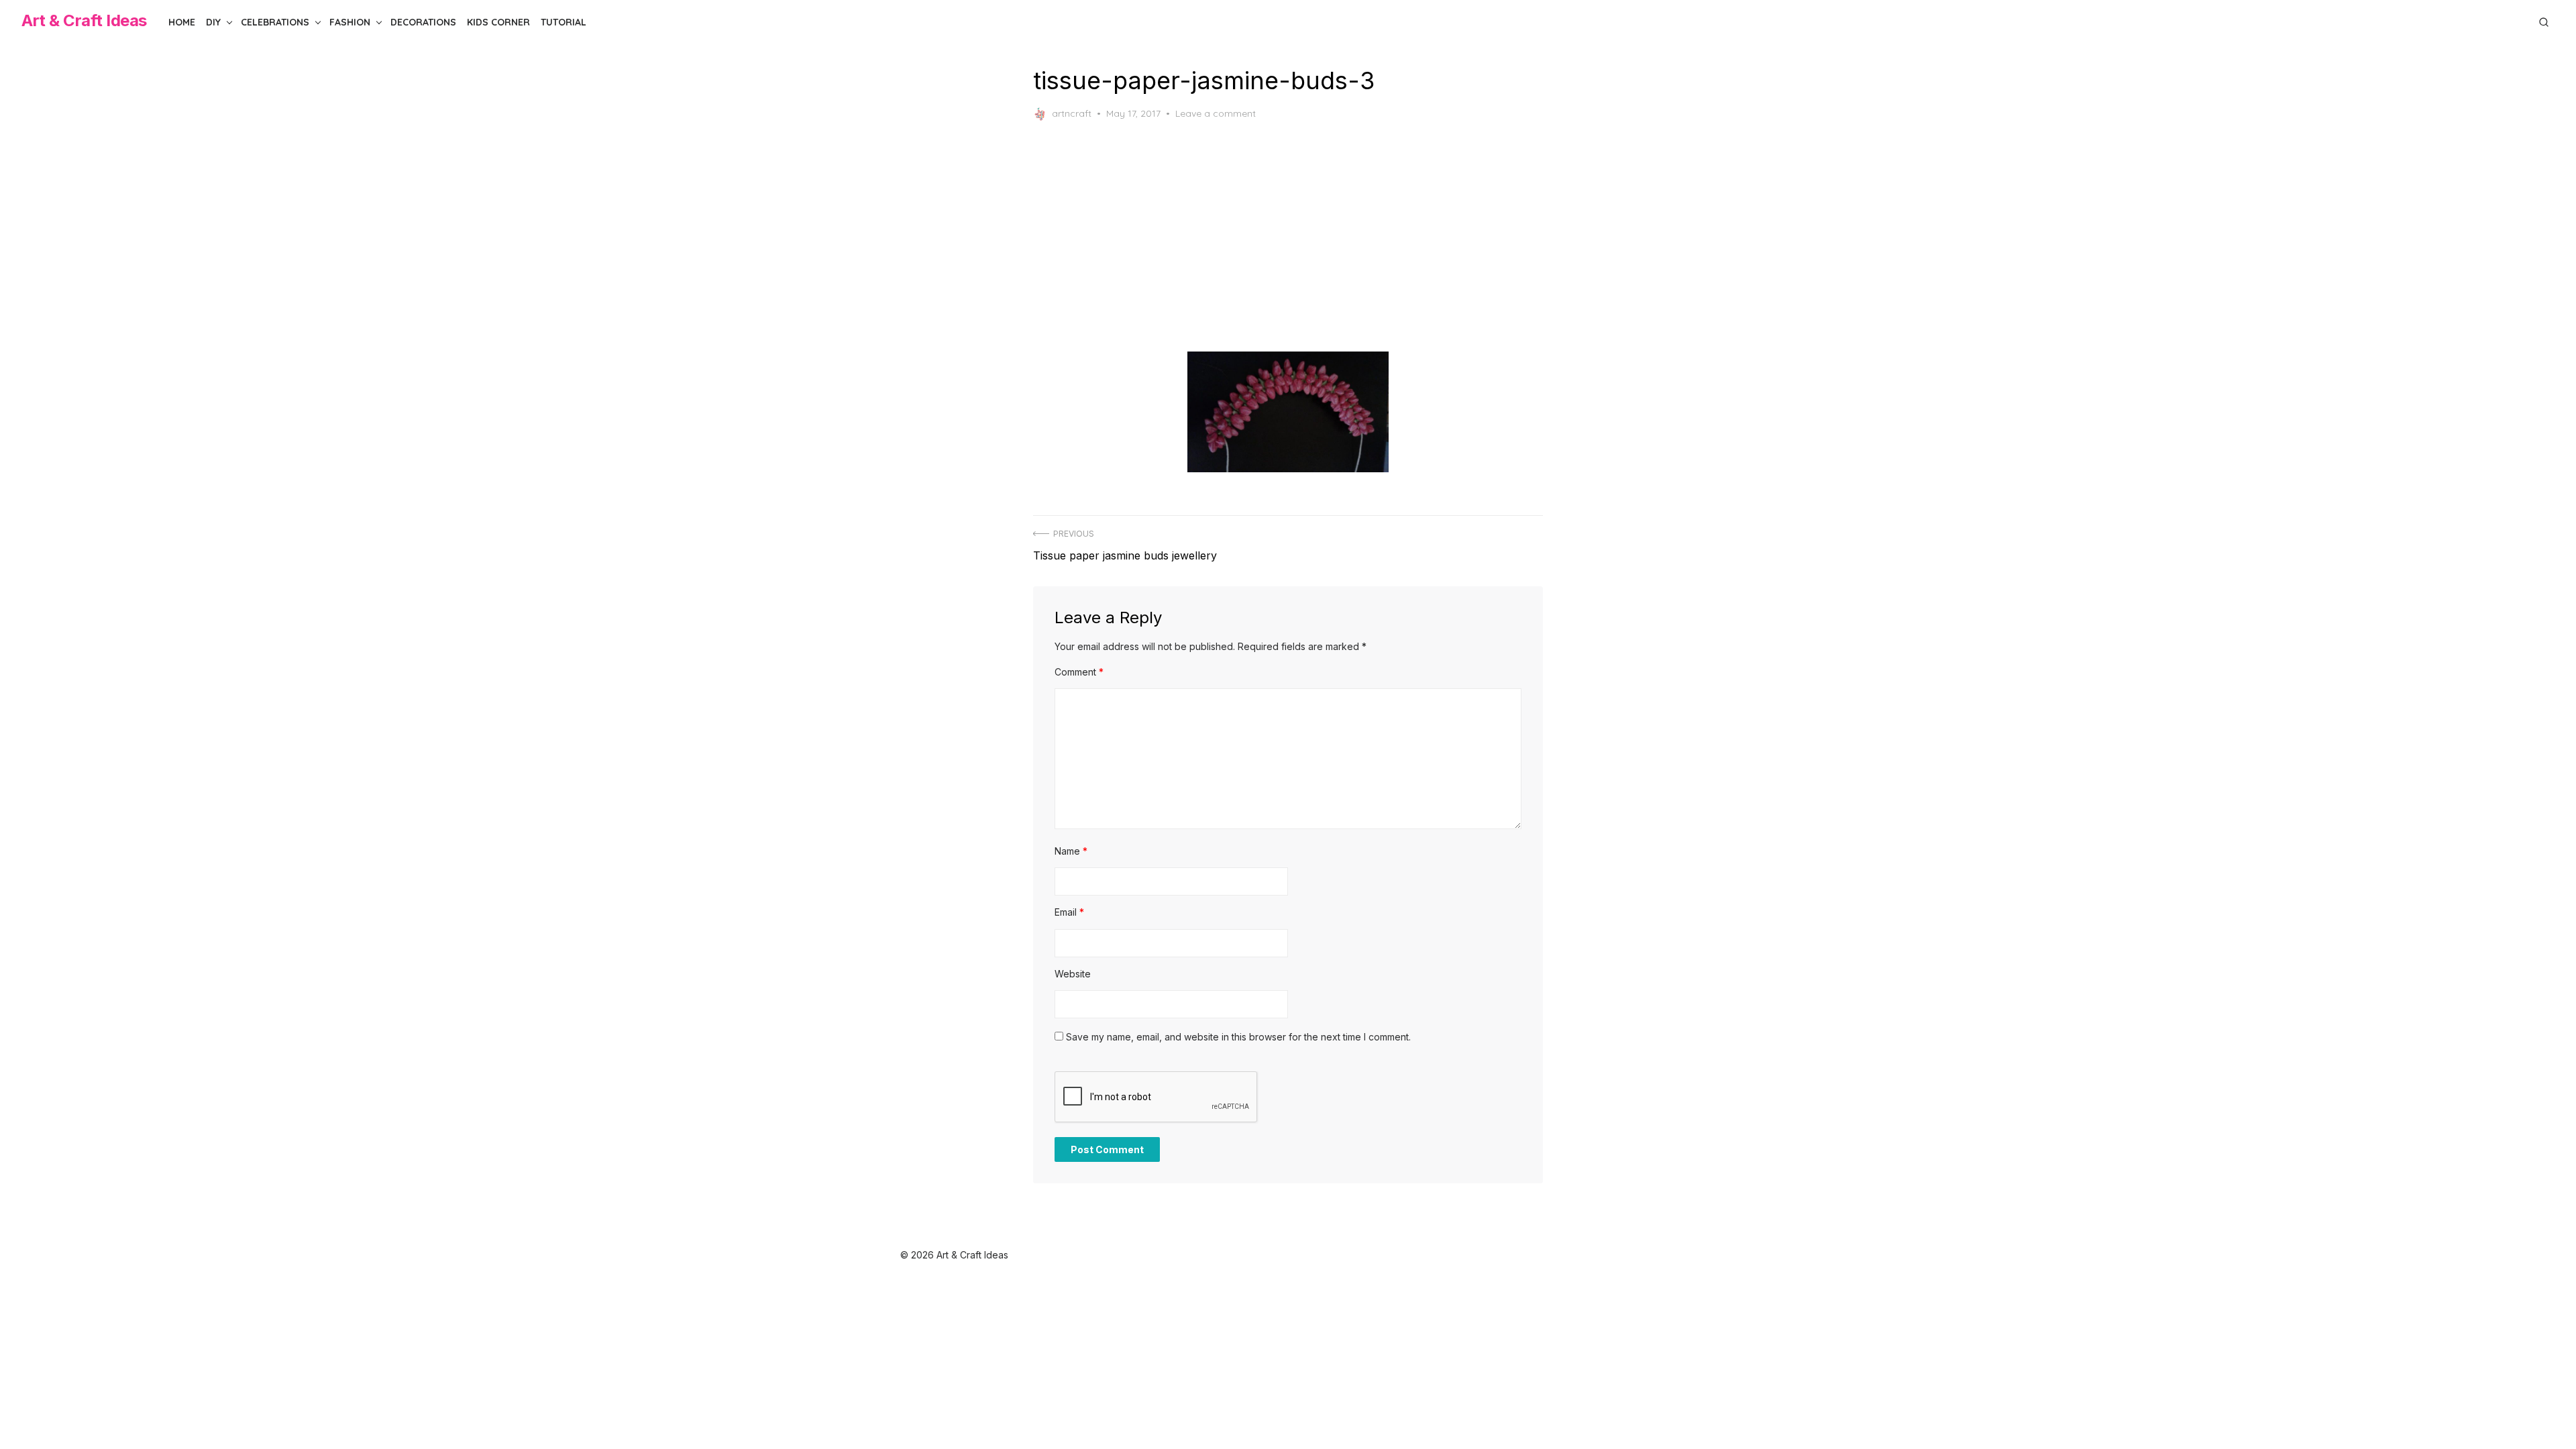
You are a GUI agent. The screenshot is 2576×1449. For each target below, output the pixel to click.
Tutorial (563, 22)
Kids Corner (498, 22)
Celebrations (275, 22)
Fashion (350, 22)
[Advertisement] (1303, 236)
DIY (213, 22)
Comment (1079, 672)
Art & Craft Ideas (84, 20)
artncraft (1072, 113)
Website (1073, 974)
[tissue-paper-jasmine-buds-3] (1288, 412)
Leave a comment (1216, 113)
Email (1069, 912)
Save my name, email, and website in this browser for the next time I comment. (1238, 1037)
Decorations (423, 22)
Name (1071, 851)
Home (182, 22)
